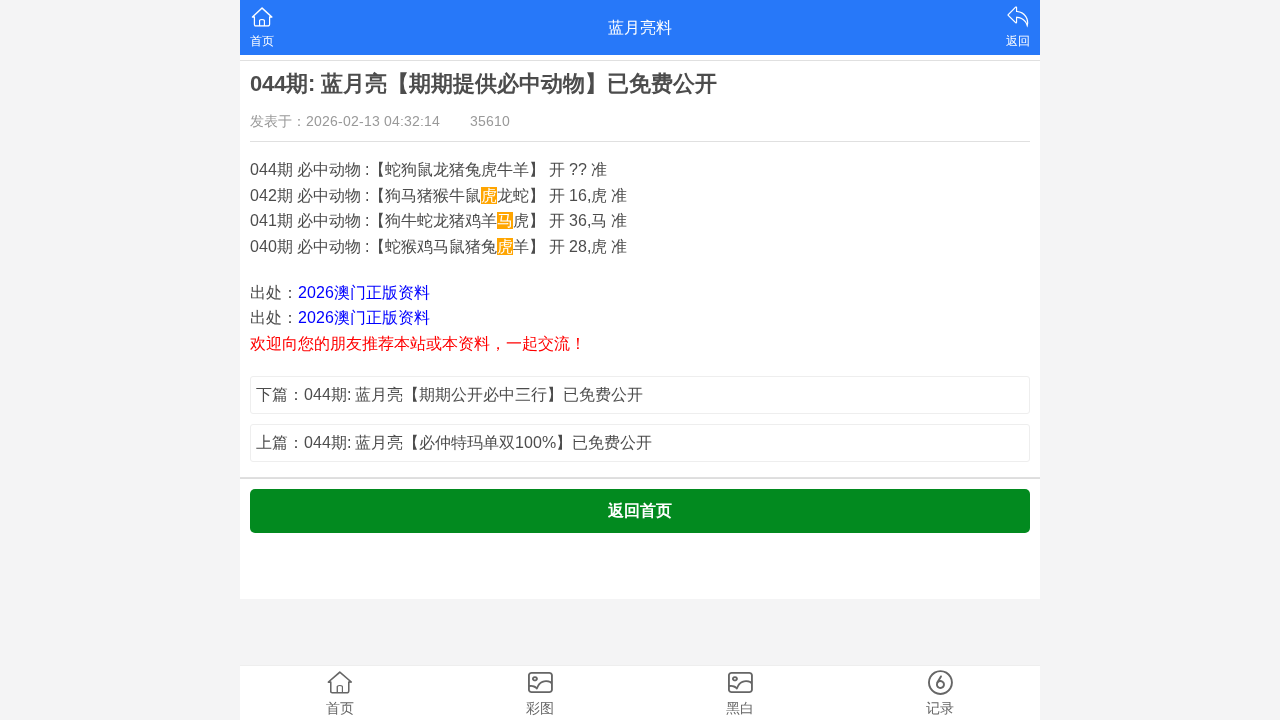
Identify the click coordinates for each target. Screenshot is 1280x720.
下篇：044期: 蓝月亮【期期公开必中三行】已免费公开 (449, 394)
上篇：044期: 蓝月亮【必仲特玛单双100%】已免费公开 (454, 442)
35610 (490, 121)
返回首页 (640, 510)
